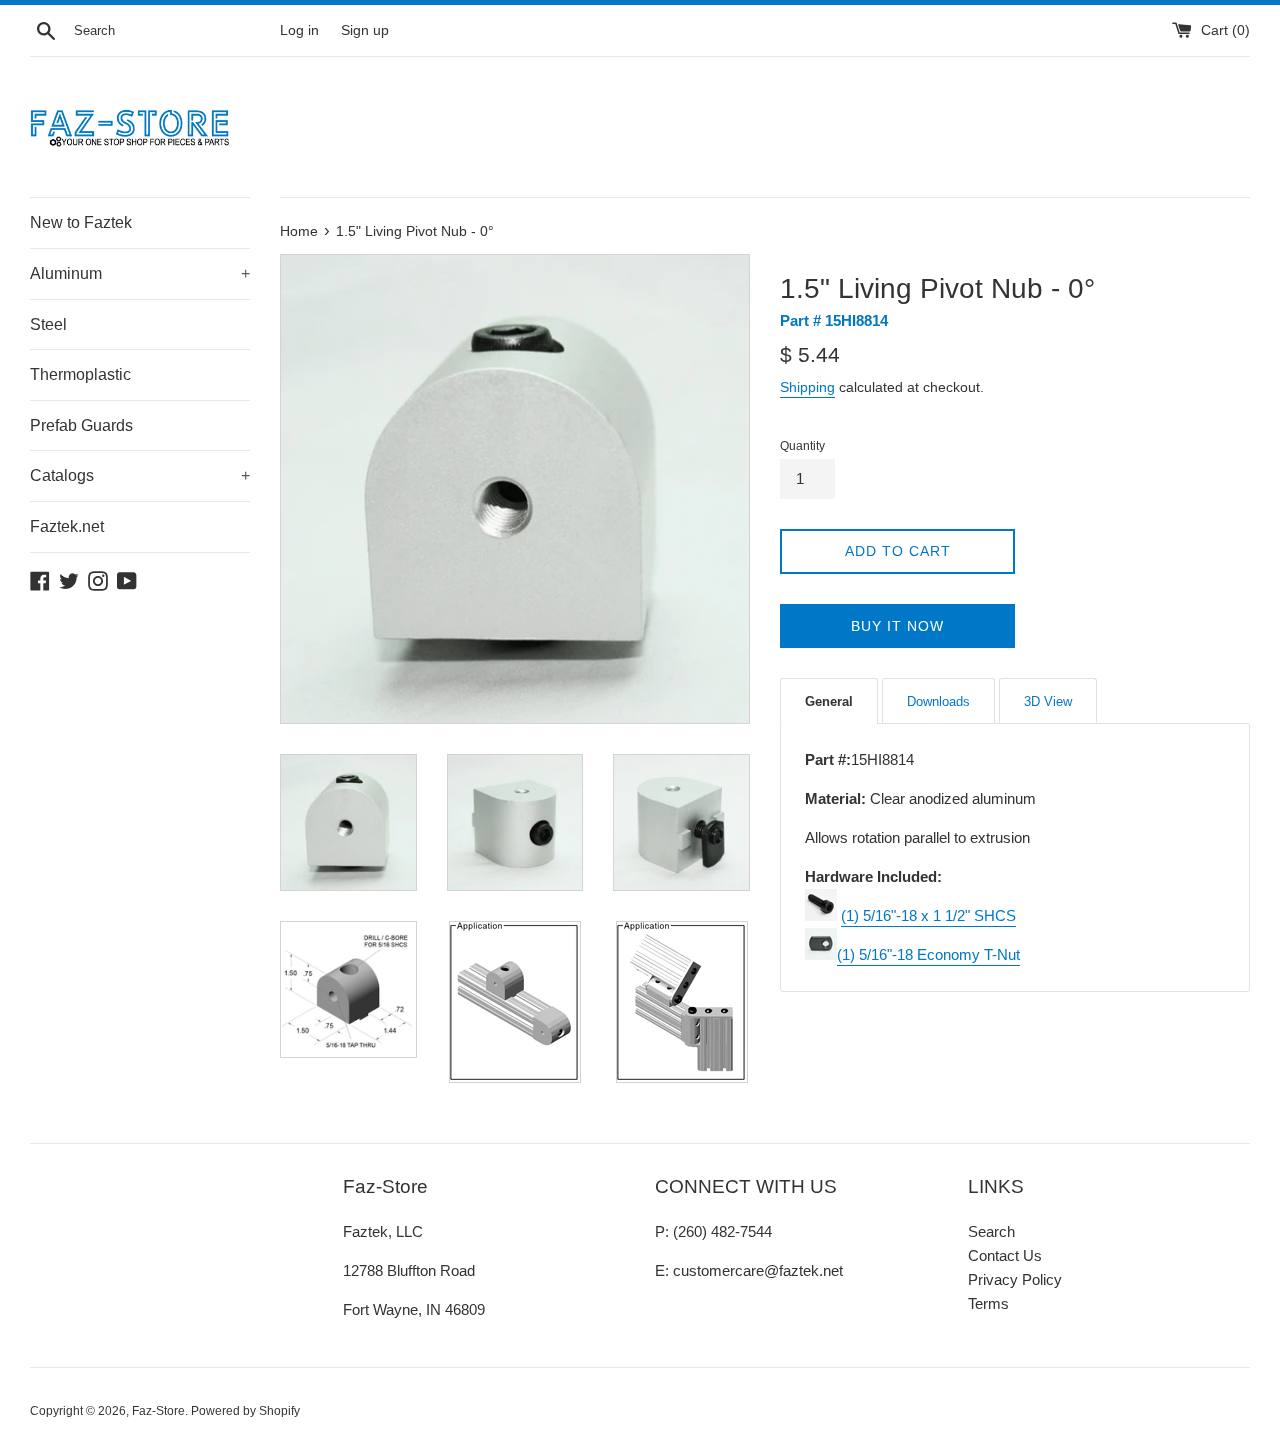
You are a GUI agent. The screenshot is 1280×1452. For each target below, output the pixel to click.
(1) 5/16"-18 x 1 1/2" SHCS (928, 915)
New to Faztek (81, 222)
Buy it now (897, 626)
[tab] (829, 701)
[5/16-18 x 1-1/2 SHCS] (821, 915)
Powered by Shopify (245, 1411)
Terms (988, 1303)
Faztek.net (67, 526)
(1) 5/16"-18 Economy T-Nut (928, 954)
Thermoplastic (80, 374)
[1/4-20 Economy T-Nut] (821, 954)
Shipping (807, 387)
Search (991, 1231)
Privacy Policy (1015, 1279)
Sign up (365, 30)
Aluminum (140, 273)
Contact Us (1005, 1255)
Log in (299, 30)
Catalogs (140, 475)
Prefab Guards (81, 425)
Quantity (802, 446)
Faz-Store (158, 1411)
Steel (48, 324)
